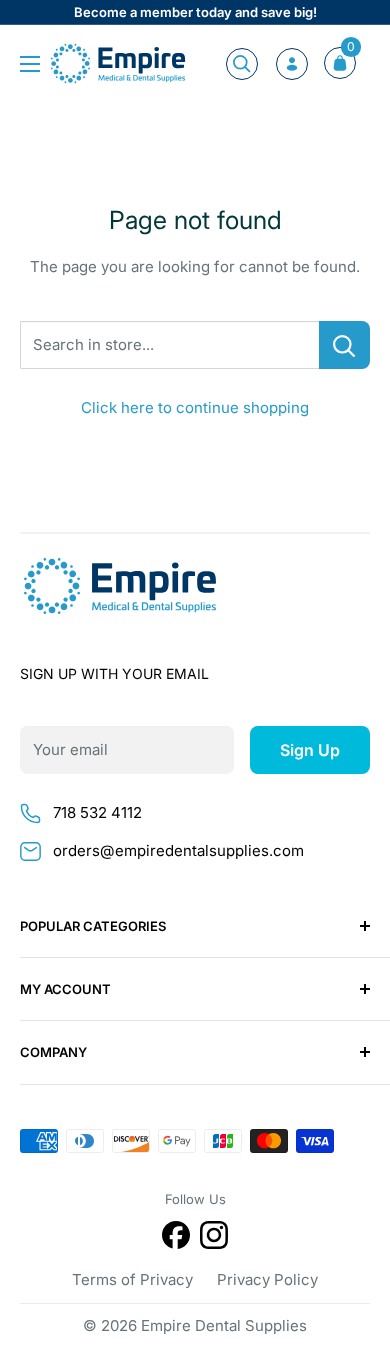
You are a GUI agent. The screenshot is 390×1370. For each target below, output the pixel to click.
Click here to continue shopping (195, 407)
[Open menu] (30, 64)
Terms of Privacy (132, 1279)
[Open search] (242, 64)
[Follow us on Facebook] (176, 1238)
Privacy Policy (267, 1279)
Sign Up (310, 750)
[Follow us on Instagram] (214, 1238)
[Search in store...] (344, 345)
